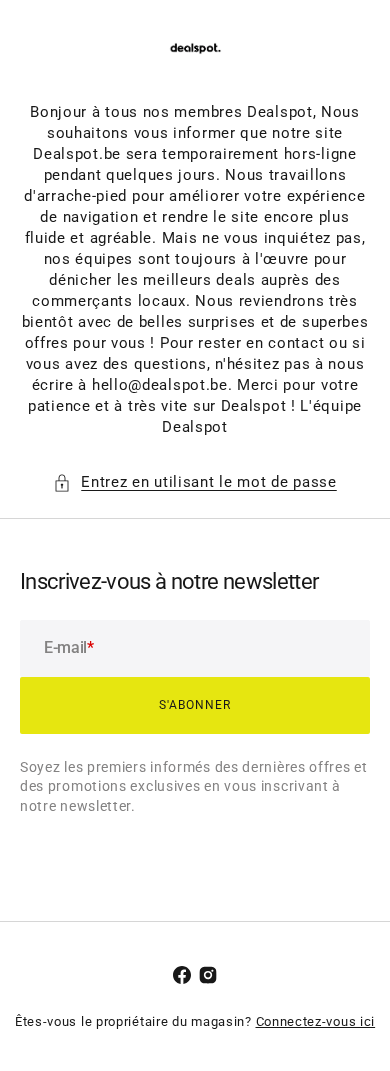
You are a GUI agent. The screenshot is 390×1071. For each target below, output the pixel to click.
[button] (195, 482)
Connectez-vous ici (316, 1021)
